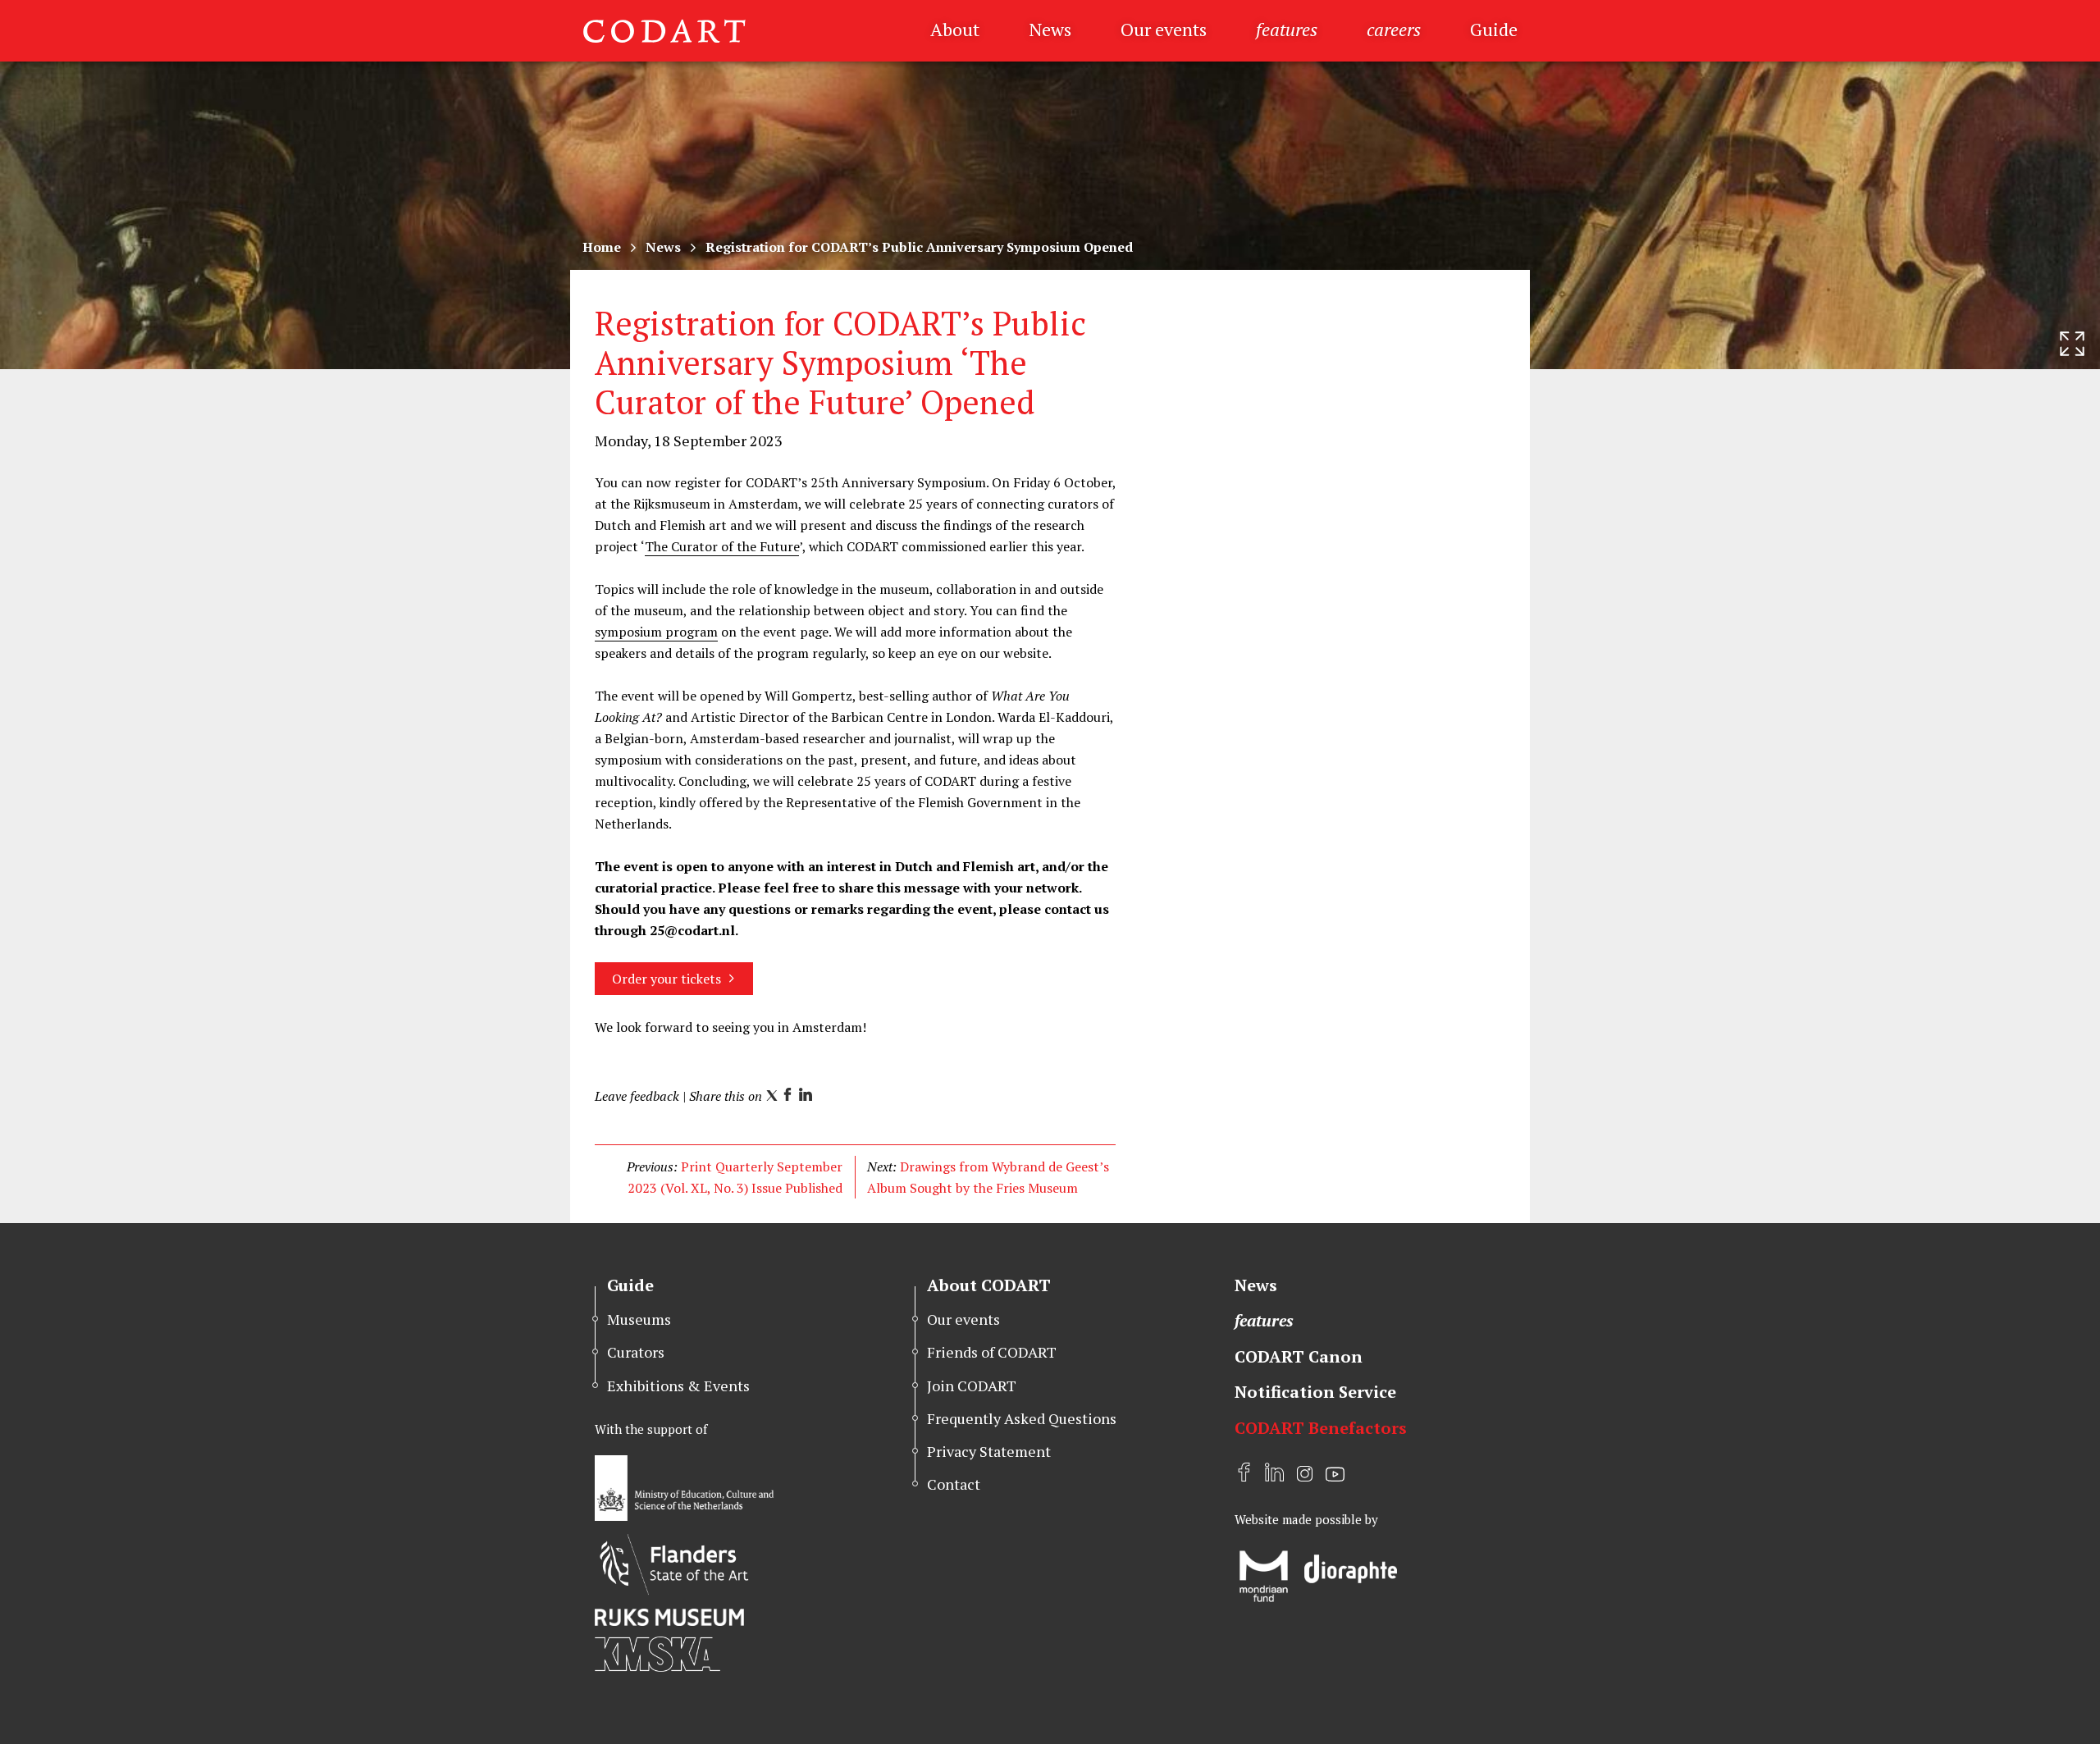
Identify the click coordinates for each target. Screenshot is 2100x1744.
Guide (1494, 29)
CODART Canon (1299, 1356)
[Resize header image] (2072, 344)
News (1050, 29)
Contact (954, 1484)
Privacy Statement (989, 1451)
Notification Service (1315, 1392)
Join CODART (972, 1386)
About (955, 29)
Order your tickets (667, 979)
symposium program (656, 632)
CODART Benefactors (1321, 1428)
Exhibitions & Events (678, 1386)
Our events (1164, 29)
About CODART (989, 1285)
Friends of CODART (992, 1352)
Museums (639, 1319)
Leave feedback (637, 1096)
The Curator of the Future (722, 546)
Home (602, 247)
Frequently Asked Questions (1022, 1418)
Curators (636, 1352)
